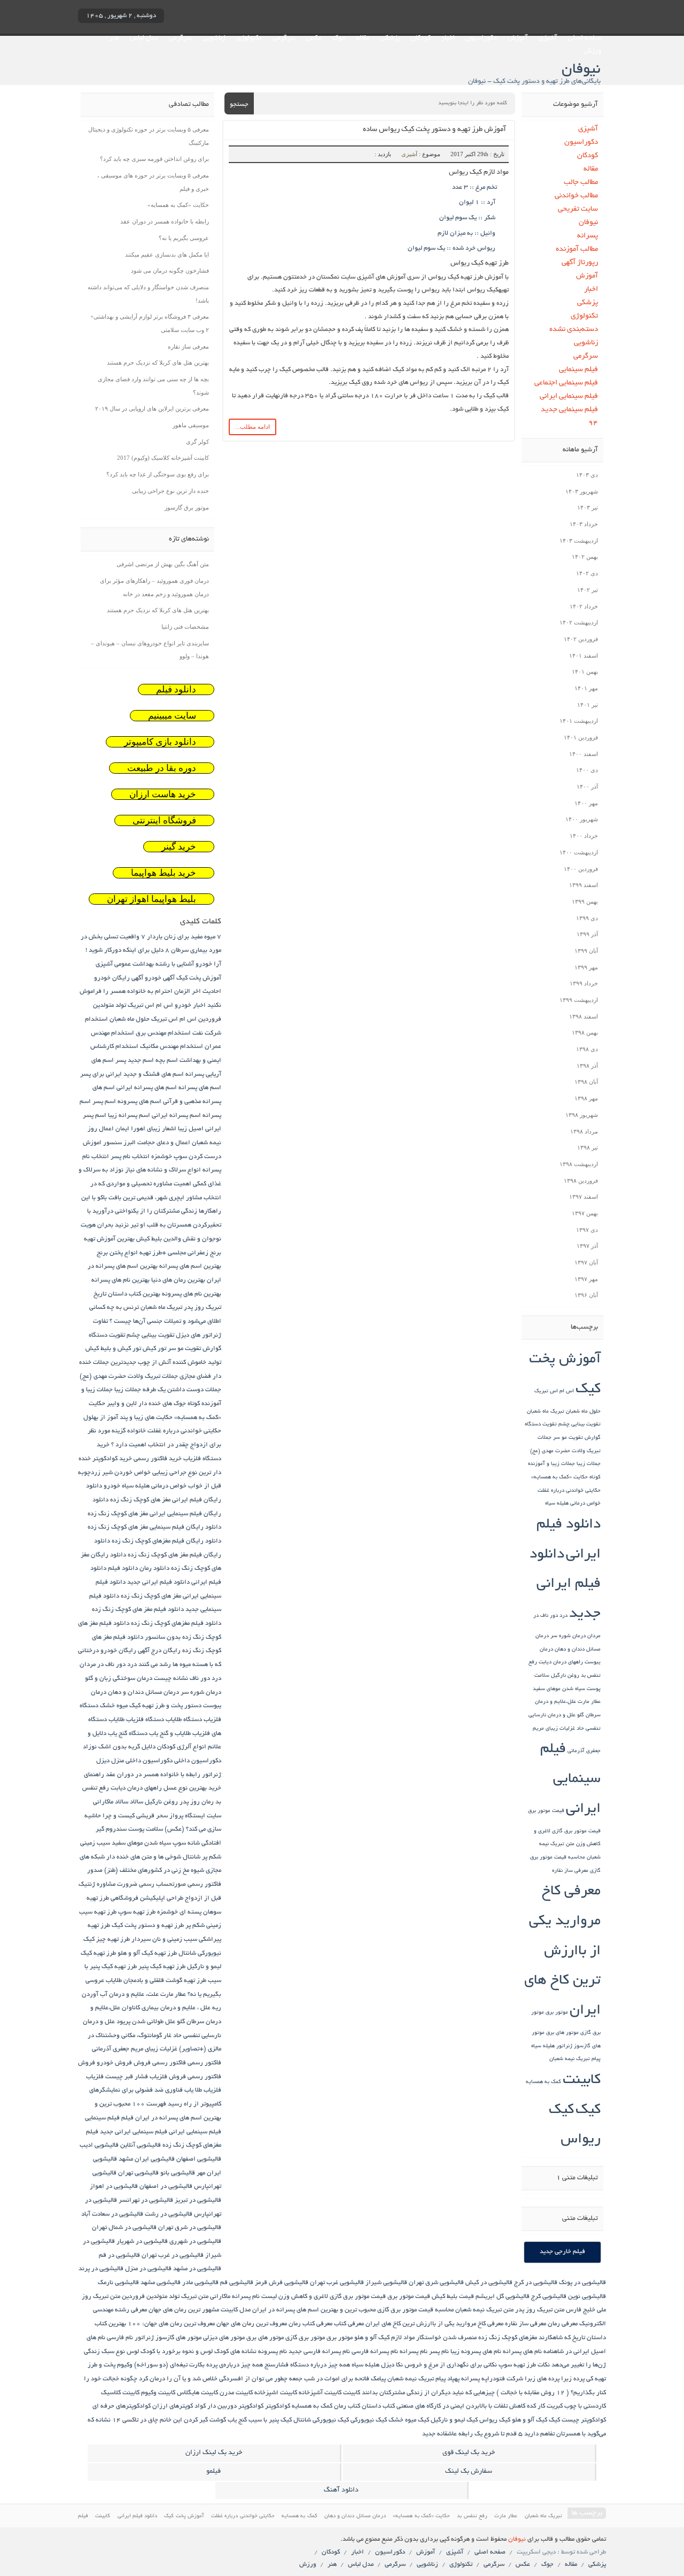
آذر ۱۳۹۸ (587, 1066)
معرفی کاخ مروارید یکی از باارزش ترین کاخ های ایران (562, 1952)
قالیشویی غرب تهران (337, 2283)
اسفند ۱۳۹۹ (584, 885)
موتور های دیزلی (224, 2338)
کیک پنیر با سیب (270, 2420)
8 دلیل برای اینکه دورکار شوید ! (127, 950)
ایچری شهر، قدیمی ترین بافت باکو (141, 1198)
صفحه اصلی (585, 38)
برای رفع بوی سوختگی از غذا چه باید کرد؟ (158, 474)
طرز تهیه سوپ (137, 1912)
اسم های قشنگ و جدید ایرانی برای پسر (132, 1074)
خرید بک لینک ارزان (214, 2453)
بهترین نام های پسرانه (121, 1280)
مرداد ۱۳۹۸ (584, 1131)
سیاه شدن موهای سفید (559, 1689)
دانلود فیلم (176, 689)
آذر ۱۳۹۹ (587, 934)
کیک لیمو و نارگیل (454, 2420)
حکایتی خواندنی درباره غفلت (569, 1491)
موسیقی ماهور (191, 425)
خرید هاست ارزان (163, 794)
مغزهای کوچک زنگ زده (508, 2338)
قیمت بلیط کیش (453, 2297)
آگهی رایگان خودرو (119, 978)
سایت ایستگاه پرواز (195, 1816)
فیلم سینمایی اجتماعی (566, 383)
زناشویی (214, 38)
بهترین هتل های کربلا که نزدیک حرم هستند (158, 363)
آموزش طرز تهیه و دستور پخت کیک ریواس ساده (434, 130)
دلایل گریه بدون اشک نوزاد (119, 1747)
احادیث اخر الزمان (198, 992)
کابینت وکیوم (158, 2393)
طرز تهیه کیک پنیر (162, 1967)
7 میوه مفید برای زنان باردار (184, 937)
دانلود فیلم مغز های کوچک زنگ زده (138, 1610)
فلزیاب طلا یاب (203, 2090)
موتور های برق (562, 2033)
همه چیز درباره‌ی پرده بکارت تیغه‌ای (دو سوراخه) (199, 2365)
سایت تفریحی (578, 209)
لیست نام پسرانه (254, 2297)
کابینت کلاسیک (120, 2393)
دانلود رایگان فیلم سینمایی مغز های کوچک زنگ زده (154, 1527)
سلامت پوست (146, 1829)
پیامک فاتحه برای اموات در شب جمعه (337, 2379)
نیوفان (588, 223)
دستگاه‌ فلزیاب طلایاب (136, 1720)
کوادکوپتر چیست (584, 2420)
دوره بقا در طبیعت (162, 768)
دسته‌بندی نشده (574, 330)
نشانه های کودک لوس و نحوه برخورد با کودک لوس (192, 2352)
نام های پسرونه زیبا (476, 2352)
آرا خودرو (208, 964)
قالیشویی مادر (200, 2283)
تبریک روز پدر (203, 1308)
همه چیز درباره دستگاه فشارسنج (307, 2365)
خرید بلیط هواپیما (164, 873)
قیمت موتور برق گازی (576, 1831)
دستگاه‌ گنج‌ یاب (128, 1734)
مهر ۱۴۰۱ (586, 688)
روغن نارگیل (565, 1676)
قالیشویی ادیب (99, 2145)
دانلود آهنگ (341, 2490)
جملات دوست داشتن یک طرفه (182, 1390)
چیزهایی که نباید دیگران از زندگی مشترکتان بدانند (428, 2393)
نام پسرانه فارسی (375, 2352)
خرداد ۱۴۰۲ (584, 606)
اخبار (448, 38)
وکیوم (125, 2365)
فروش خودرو (114, 2063)
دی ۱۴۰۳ (587, 475)
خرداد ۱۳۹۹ (584, 983)
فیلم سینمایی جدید (569, 410)
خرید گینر (179, 847)
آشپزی (548, 38)
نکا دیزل (392, 2365)
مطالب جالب (581, 183)
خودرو (112, 1486)
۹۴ (593, 423)
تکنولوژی (249, 38)
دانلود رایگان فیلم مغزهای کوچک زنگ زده (166, 1541)
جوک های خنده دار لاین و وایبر (146, 1404)
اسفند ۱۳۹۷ (584, 1197)
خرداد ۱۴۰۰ (584, 836)
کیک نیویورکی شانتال (321, 2420)
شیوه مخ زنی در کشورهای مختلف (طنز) (154, 1871)
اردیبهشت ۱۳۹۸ (579, 1164)
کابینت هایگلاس (197, 2393)
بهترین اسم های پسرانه (190, 1266)
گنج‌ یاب (237, 2420)
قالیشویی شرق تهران (436, 2283)
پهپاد (453, 2379)
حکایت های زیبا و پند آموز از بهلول (128, 1418)
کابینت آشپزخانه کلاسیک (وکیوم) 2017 (163, 458)
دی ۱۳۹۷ (587, 1230)
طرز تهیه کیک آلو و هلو (147, 1953)
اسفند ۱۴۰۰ (584, 754)
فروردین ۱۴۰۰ (581, 869)
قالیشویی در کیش (489, 2283)
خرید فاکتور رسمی (158, 1459)
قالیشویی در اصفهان (166, 2186)
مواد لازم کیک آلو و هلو (384, 2338)
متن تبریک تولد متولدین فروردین (165, 2297)
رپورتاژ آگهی (580, 263)
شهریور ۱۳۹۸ (582, 1115)
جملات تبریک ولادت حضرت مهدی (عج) (129, 1376)
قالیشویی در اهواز (114, 2186)
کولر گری (197, 442)
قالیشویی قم (237, 2283)
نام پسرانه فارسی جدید (319, 2352)
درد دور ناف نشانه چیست (188, 1679)
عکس (314, 38)
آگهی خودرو (160, 978)
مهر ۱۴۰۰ (586, 803)
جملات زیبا (589, 1464)
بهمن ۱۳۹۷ (585, 1213)
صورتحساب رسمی (162, 1884)
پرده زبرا (573, 2379)
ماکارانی (220, 2297)
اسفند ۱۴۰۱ (584, 655)
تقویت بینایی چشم (580, 1425)
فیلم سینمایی (578, 370)
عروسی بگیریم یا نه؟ (184, 238)
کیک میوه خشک (409, 2420)
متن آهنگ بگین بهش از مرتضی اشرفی (163, 564)
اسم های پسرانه (200, 1088)
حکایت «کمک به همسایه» (559, 1478)
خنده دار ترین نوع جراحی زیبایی (170, 491)
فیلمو (213, 2472)
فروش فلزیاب (168, 2077)
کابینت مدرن (236, 2393)
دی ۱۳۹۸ (587, 1049)
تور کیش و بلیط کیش (113, 1349)
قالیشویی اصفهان (199, 2159)
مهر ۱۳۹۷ (586, 1279)
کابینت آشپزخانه (320, 2393)
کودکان (421, 38)
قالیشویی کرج (549, 2297)
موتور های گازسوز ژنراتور (168, 2338)
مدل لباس (144, 38)
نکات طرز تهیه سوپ (524, 2365)
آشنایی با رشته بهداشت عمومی (154, 964)
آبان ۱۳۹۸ (586, 1082)
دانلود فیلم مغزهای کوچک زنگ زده (176, 1624)
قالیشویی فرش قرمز (282, 2283)
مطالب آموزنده (577, 249)
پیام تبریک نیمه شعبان (575, 2059)
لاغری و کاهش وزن (303, 2297)
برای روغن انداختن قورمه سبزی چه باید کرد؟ (154, 159)
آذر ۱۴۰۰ (587, 786)
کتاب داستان (378, 2406)
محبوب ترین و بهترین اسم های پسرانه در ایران (314, 2310)
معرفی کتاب (349, 2324)
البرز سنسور (119, 1143)
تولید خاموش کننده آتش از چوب (180, 1363)
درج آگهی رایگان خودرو (131, 1651)
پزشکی (390, 38)
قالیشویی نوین (587, 2297)
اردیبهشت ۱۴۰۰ (579, 852)
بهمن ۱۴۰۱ (585, 672)
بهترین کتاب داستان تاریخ (127, 1294)
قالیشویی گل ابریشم (503, 2297)
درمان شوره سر (568, 1636)
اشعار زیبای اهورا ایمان (146, 1129)
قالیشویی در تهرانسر (146, 2200)
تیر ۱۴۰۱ (588, 705)
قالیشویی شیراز (386, 2283)
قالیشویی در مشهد (197, 2269)
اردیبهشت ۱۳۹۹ (579, 1000)
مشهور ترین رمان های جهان (184, 2310)
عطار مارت (589, 1702)
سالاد (137, 1802)
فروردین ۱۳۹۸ (581, 1181)
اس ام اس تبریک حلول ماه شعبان (153, 1019)
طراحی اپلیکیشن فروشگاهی (147, 1898)
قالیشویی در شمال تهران (124, 2228)
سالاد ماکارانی (111, 1802)
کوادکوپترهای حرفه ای (122, 2406)
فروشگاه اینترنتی (164, 820)
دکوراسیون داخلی (198, 1761)
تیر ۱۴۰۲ (588, 590)
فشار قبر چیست (127, 2077)
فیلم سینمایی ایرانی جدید (134, 2132)
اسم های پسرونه (139, 1102)
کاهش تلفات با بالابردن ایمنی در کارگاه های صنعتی (461, 2406)
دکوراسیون (481, 38)
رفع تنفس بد (472, 2516)
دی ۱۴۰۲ (587, 573)
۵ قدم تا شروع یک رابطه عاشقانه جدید (472, 2434)
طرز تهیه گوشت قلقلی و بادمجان (165, 1981)
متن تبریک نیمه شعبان (484, 2310)
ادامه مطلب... (252, 427)
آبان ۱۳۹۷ (586, 1262)
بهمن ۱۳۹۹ (585, 901)
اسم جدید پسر (135, 1061)
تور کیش (154, 1349)
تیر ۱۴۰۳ (588, 507)
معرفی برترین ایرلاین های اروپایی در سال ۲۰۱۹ (152, 408)
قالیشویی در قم (119, 2255)
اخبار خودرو (190, 1005)
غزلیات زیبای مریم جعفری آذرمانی (135, 2049)
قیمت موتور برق (546, 1811)
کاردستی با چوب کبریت (576, 2406)
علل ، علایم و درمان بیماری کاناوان (166, 2008)
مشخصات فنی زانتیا (185, 627)
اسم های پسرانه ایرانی (147, 1088)
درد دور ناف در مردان (108, 1665)
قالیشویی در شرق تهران (190, 2228)
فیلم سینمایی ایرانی (569, 396)
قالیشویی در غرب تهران (173, 2255)
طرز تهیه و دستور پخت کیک (148, 1926)
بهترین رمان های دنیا (178, 1280)
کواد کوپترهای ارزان (179, 2406)
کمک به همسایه (543, 2082)
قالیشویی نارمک (118, 2283)
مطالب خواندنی (576, 196)
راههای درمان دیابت (561, 1663)
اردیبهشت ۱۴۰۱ (579, 721)
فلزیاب (95, 2077)
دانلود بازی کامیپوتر (160, 742)
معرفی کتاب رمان (310, 2324)
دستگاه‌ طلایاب (184, 1720)
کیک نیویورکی (369, 2420)
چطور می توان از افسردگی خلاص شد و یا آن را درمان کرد (213, 2379)
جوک (339, 38)
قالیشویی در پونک (582, 2283)
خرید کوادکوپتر (112, 1459)
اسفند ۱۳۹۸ (584, 1016)
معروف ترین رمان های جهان (252, 2324)
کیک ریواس (495, 2420)
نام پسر (439, 2352)
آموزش (518, 38)
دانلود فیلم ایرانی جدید (565, 1585)
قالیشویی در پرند (101, 2269)
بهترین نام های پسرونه (192, 1294)
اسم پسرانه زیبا (129, 1116)
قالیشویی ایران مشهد (147, 2159)
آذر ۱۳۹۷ (587, 1246)
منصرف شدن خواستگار (446, 2338)
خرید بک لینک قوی (469, 2453)
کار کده (536, 2406)
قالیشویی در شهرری (195, 2242)
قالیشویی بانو (178, 2173)
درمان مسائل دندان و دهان (143, 1692)
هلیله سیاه (543, 2046)
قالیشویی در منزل (148, 2269)
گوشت (218, 2420)
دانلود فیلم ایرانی (138, 2516)
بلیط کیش (149, 1239)
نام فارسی (120, 2338)
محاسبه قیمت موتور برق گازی (415, 2310)
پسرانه (588, 236)
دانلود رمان (154, 1568)
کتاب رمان (347, 2406)
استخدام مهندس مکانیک (172, 1047)
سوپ (179, 1843)
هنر (114, 38)
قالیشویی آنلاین (141, 2145)
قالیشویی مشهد (161, 2283)
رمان (208, 1802)
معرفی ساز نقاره (570, 1871)
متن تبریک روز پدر (540, 2310)
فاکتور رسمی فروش (160, 2063)
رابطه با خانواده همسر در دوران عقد (165, 221)
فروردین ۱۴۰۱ (581, 737)
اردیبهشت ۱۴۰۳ (579, 541)
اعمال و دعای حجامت (164, 1143)
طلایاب (114, 1981)
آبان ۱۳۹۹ (586, 951)
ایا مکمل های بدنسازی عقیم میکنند (167, 254)
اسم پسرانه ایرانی (176, 1116)
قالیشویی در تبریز (198, 2200)
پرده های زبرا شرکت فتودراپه (520, 2379)
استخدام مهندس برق (163, 1033)
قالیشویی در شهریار (142, 2242)
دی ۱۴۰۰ (587, 770)
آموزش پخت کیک (199, 978)
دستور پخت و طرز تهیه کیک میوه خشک (151, 1706)
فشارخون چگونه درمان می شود (170, 271)
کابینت (582, 2081)
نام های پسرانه (522, 2352)
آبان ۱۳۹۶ (586, 1295)
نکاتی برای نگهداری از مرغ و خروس (451, 2365)
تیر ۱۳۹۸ (588, 1147)
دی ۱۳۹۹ (587, 918)
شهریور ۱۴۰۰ (582, 819)
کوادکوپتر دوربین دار (235, 2406)
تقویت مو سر (568, 1438)
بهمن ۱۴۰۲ (585, 557)
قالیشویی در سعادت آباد (112, 2214)
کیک (588, 2111)
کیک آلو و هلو (530, 2420)
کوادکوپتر (278, 2406)
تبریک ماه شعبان (546, 1412)
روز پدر (190, 1802)
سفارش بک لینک (469, 2472)
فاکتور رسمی (204, 2063)
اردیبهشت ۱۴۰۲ (579, 622)
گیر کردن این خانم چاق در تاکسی (165, 2420)
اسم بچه (167, 1061)
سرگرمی (284, 38)
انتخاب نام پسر (130, 1157)
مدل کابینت (236, 2310)
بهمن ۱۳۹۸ (585, 1032)
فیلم (127, 2118)
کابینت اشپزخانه (276, 2393)
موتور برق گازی (305, 2338)
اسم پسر (104, 1102)
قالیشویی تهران (138, 2173)
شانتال (192, 1857)
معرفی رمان (563, 2324)
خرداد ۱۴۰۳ (584, 524)
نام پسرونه (273, 2352)
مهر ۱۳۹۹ (586, 967)
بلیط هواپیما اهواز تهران (151, 899)
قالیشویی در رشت (169, 2214)
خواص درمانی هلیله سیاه (573, 1504)
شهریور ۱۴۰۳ (582, 491)
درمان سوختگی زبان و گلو (119, 1679)
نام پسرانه (414, 2352)
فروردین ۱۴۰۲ (581, 639)
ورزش (592, 51)
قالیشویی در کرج (536, 2283)
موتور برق (557, 2013)
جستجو (239, 105)
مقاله (363, 38)
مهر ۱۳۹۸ (586, 1098)
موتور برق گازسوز (187, 507)
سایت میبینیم (172, 716)
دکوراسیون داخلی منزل (142, 1761)
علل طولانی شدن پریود (146, 2022)
